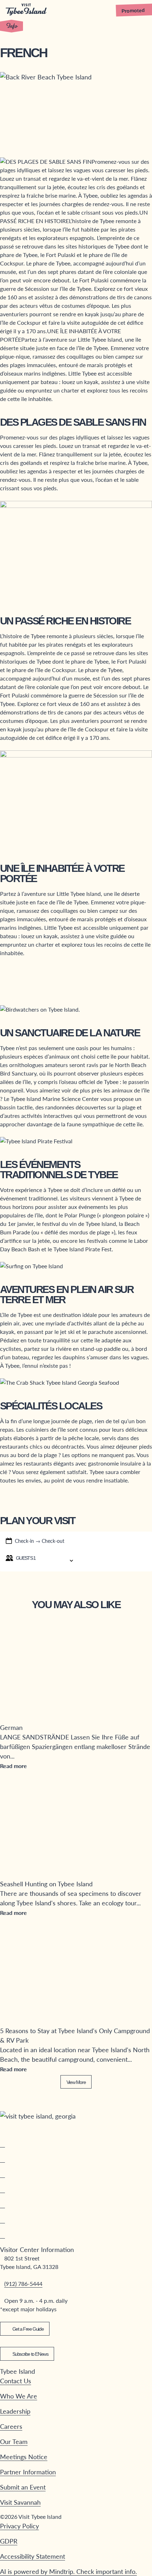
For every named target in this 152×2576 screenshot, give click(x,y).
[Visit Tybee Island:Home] (26, 10)
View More (76, 2082)
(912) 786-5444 (23, 2284)
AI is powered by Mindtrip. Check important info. (68, 2571)
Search (114, 1560)
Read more (13, 1766)
